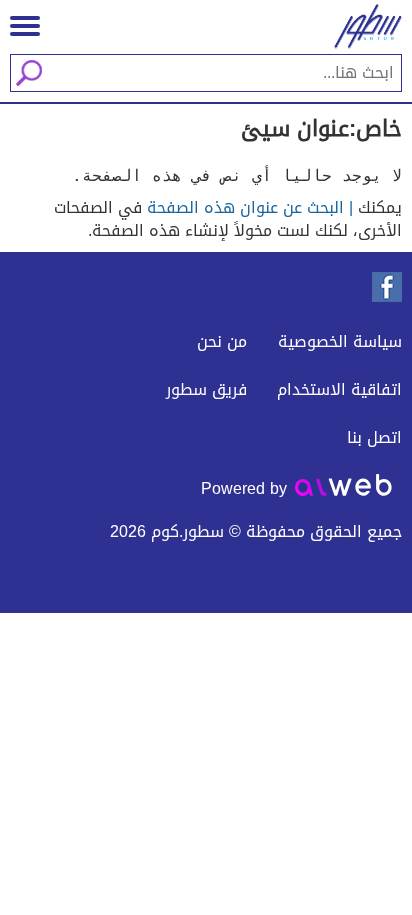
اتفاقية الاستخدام (339, 389)
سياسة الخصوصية (340, 341)
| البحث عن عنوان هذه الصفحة (250, 207)
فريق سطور (206, 389)
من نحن (222, 341)
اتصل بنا (374, 437)
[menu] (25, 26)
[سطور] (362, 26)
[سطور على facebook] (387, 287)
